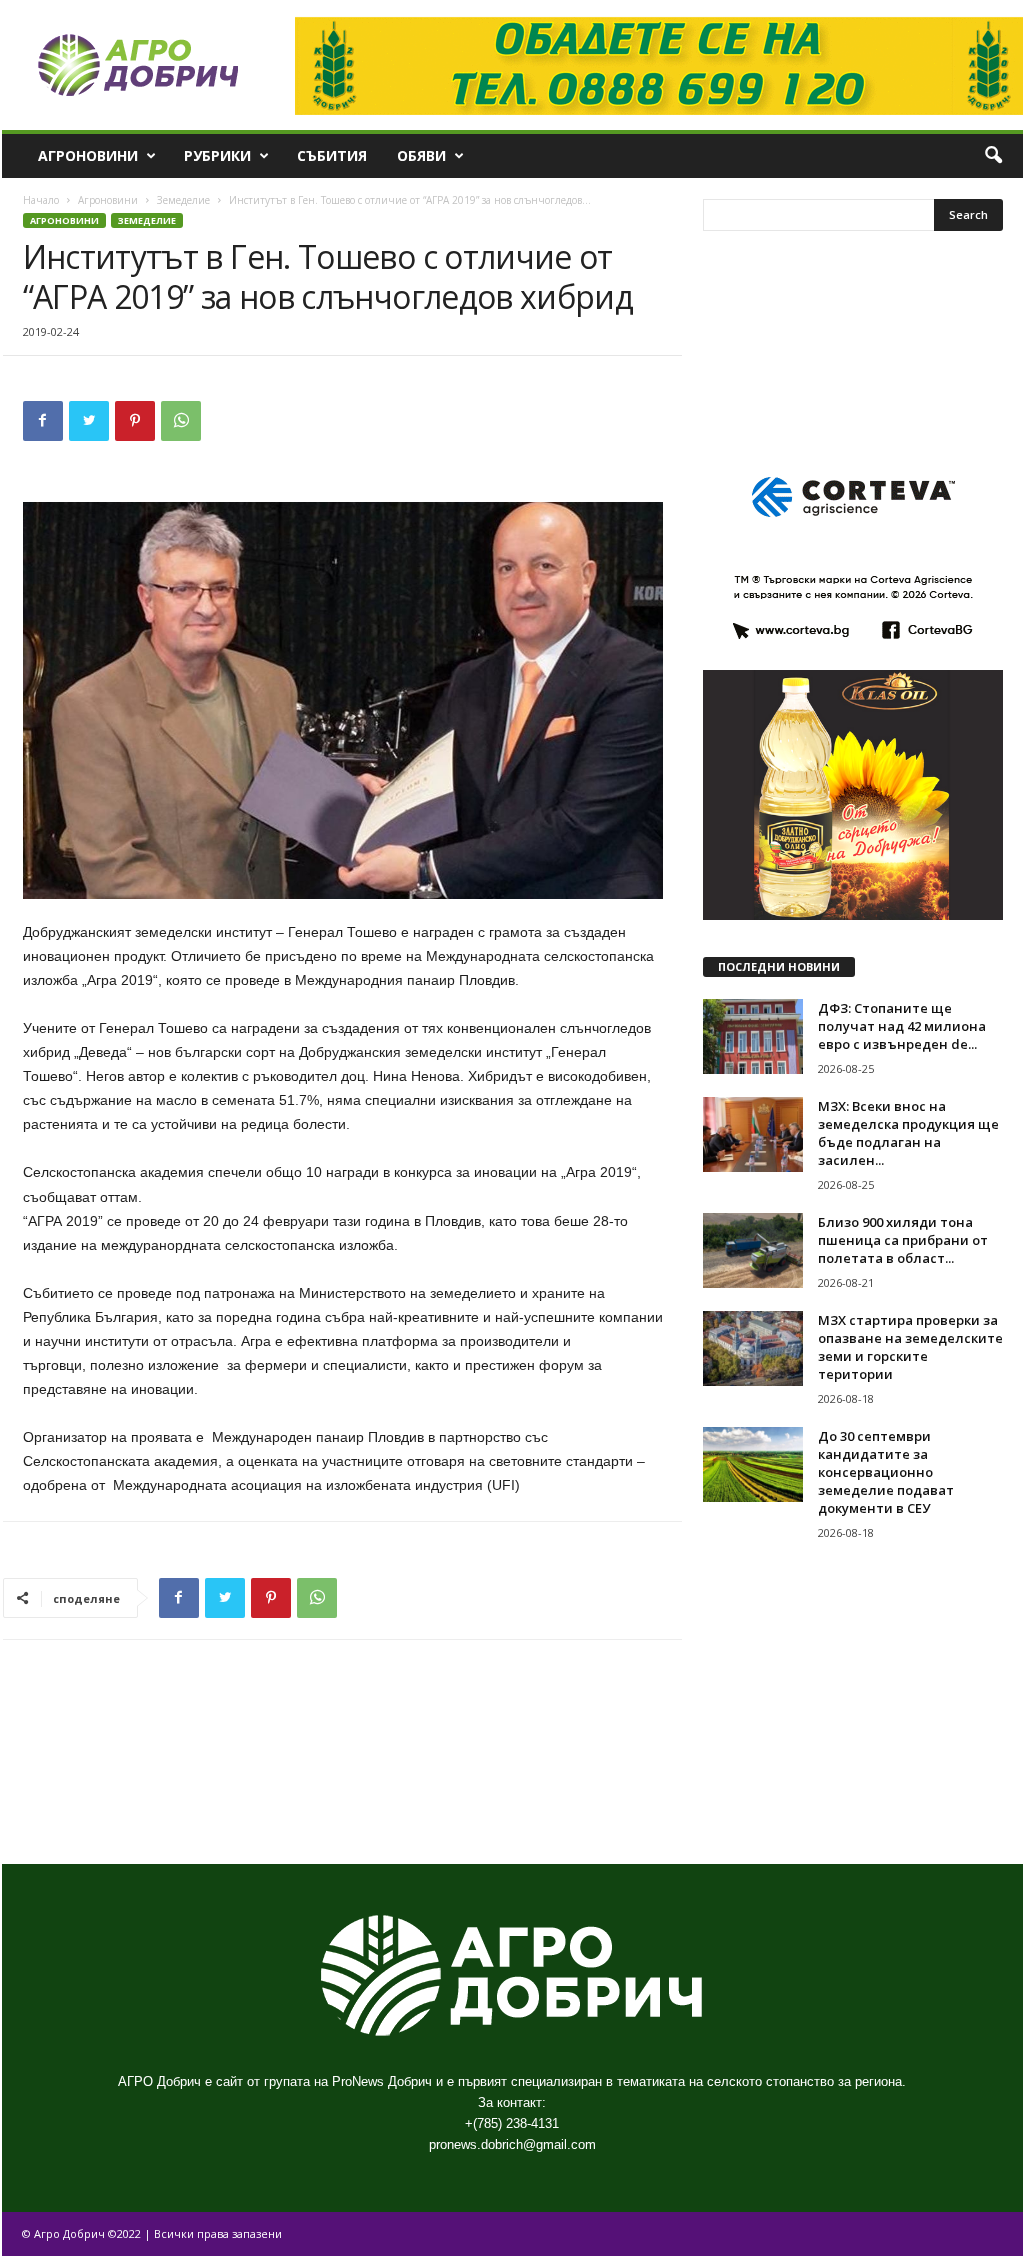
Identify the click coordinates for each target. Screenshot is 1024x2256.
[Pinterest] (135, 421)
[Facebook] (43, 421)
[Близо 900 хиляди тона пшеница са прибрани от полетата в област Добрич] (753, 1250)
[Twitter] (89, 421)
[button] (993, 156)
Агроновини (88, 155)
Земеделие (183, 200)
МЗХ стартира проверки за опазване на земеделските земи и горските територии (910, 1347)
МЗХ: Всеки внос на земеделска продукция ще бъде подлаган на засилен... (908, 1133)
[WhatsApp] (181, 421)
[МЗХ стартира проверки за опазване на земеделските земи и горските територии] (753, 1348)
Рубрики (217, 155)
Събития (332, 155)
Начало (41, 200)
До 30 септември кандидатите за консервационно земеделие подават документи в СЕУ (886, 1472)
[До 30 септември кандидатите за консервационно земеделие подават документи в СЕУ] (753, 1464)
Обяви (421, 155)
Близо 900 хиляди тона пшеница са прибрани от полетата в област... (903, 1240)
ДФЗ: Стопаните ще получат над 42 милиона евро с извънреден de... (902, 1026)
